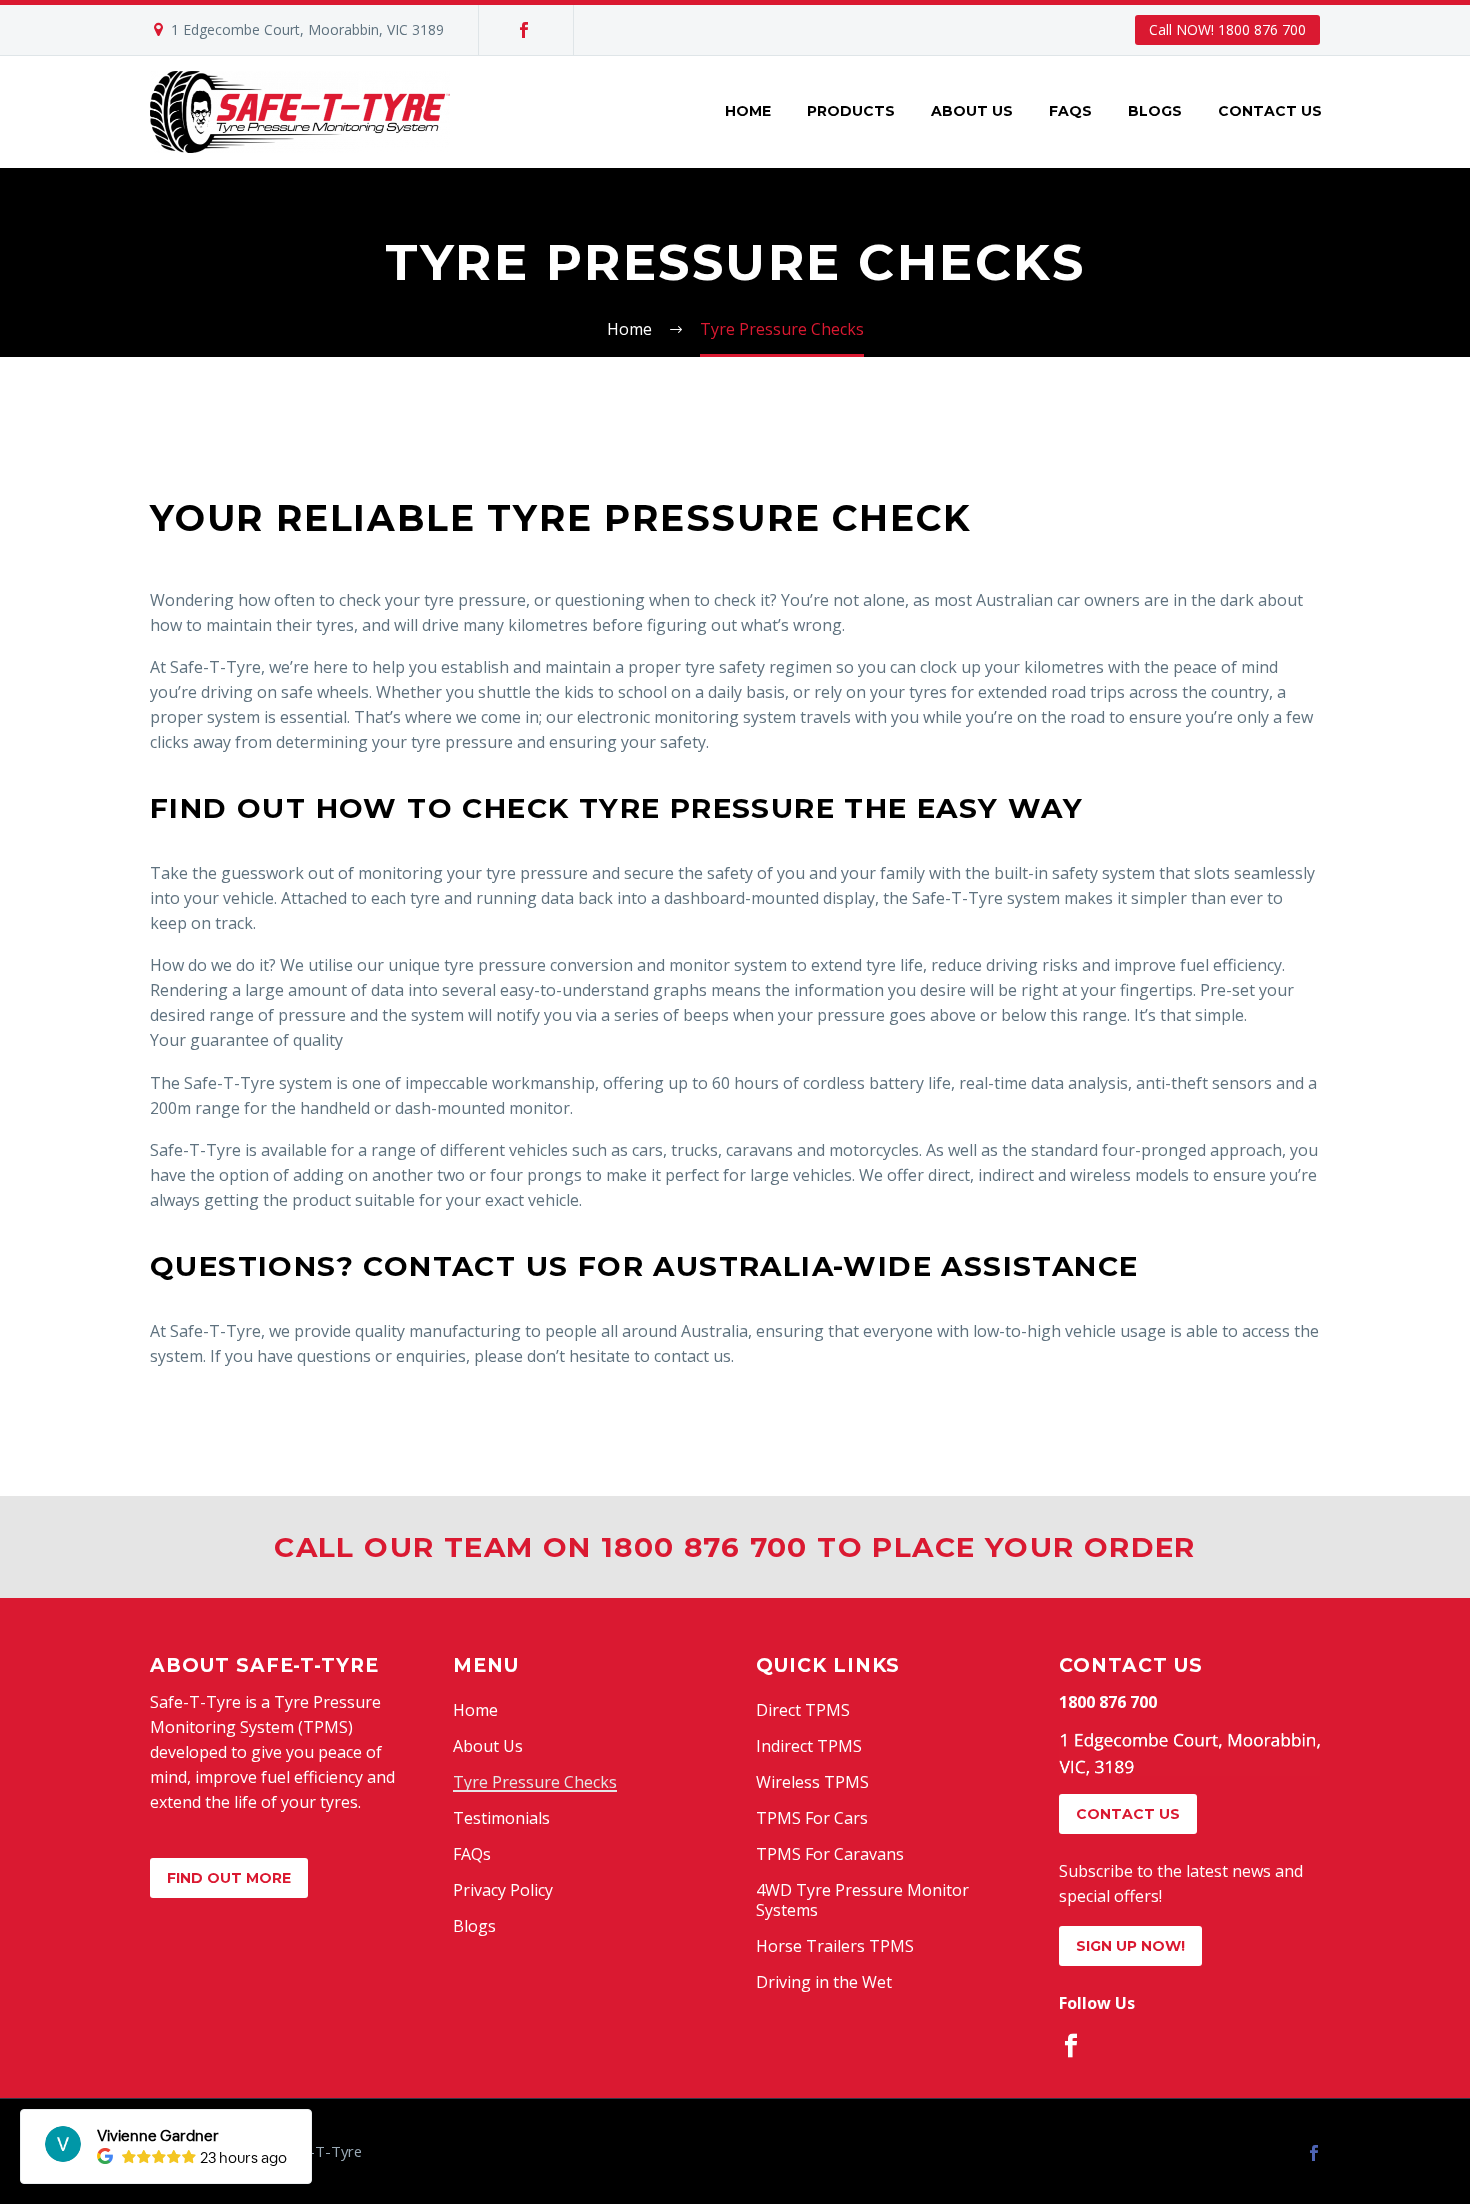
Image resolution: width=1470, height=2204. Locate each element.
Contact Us (1270, 111)
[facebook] (1071, 2046)
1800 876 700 (1108, 1702)
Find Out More (229, 1878)
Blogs (1155, 111)
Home (748, 111)
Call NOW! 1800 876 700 (1227, 29)
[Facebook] (524, 30)
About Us (972, 111)
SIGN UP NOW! (1130, 1946)
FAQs (1070, 111)
